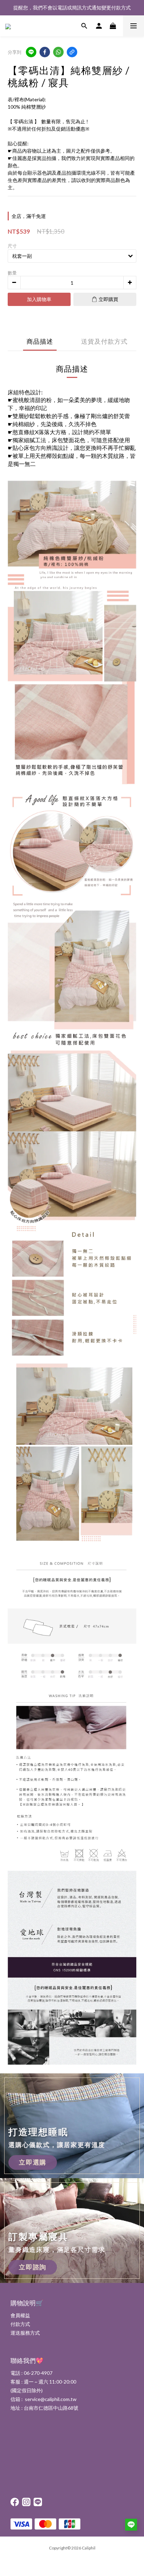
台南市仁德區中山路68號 (51, 2408)
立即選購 (33, 2162)
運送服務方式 (25, 2333)
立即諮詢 (33, 2267)
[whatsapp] (58, 52)
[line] (31, 52)
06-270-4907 (38, 2373)
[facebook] (45, 52)
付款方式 (20, 2324)
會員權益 (20, 2315)
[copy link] (72, 52)
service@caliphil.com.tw (51, 2399)
